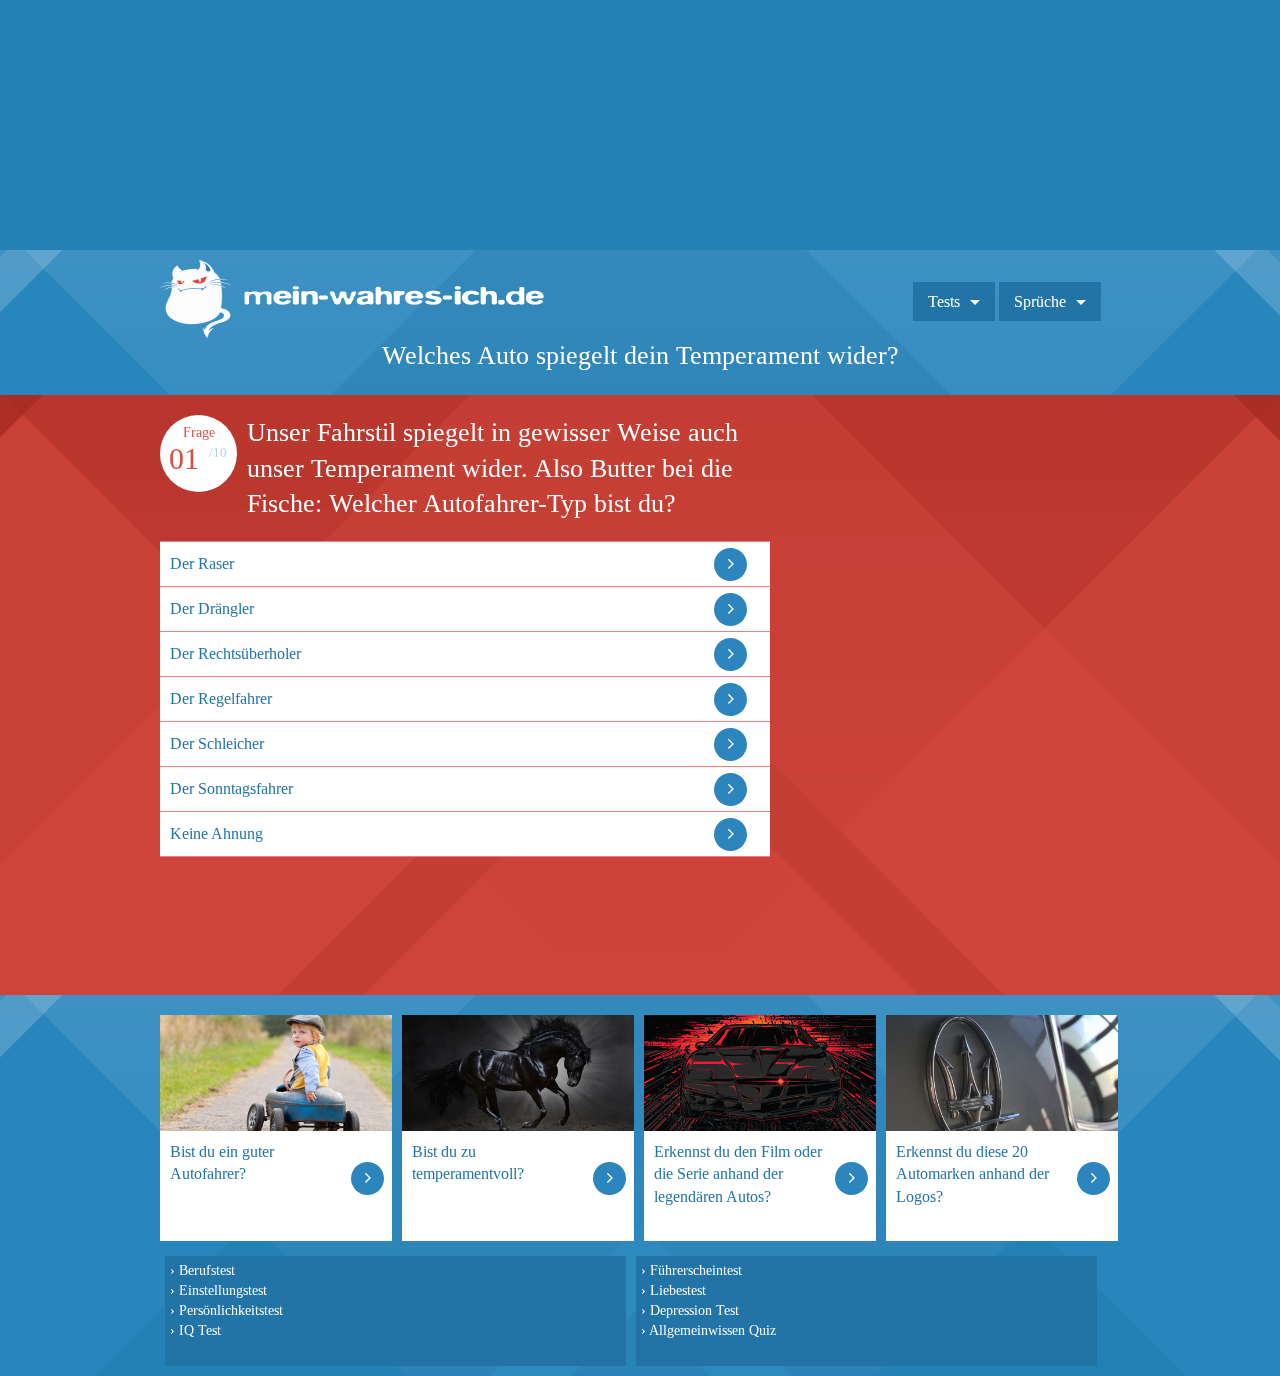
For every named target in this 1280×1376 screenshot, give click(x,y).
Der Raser (202, 563)
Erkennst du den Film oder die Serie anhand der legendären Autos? (738, 1173)
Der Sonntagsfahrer (231, 788)
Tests (944, 301)
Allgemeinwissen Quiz (712, 1330)
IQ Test (200, 1330)
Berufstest (207, 1270)
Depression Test (694, 1310)
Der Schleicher (217, 743)
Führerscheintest (696, 1270)
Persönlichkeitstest (231, 1310)
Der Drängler (212, 608)
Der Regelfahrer (221, 698)
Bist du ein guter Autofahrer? (222, 1162)
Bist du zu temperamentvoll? (468, 1162)
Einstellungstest (223, 1290)
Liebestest (678, 1290)
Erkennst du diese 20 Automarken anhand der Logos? (972, 1173)
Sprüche (1040, 301)
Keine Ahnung (216, 833)
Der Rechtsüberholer (235, 653)
